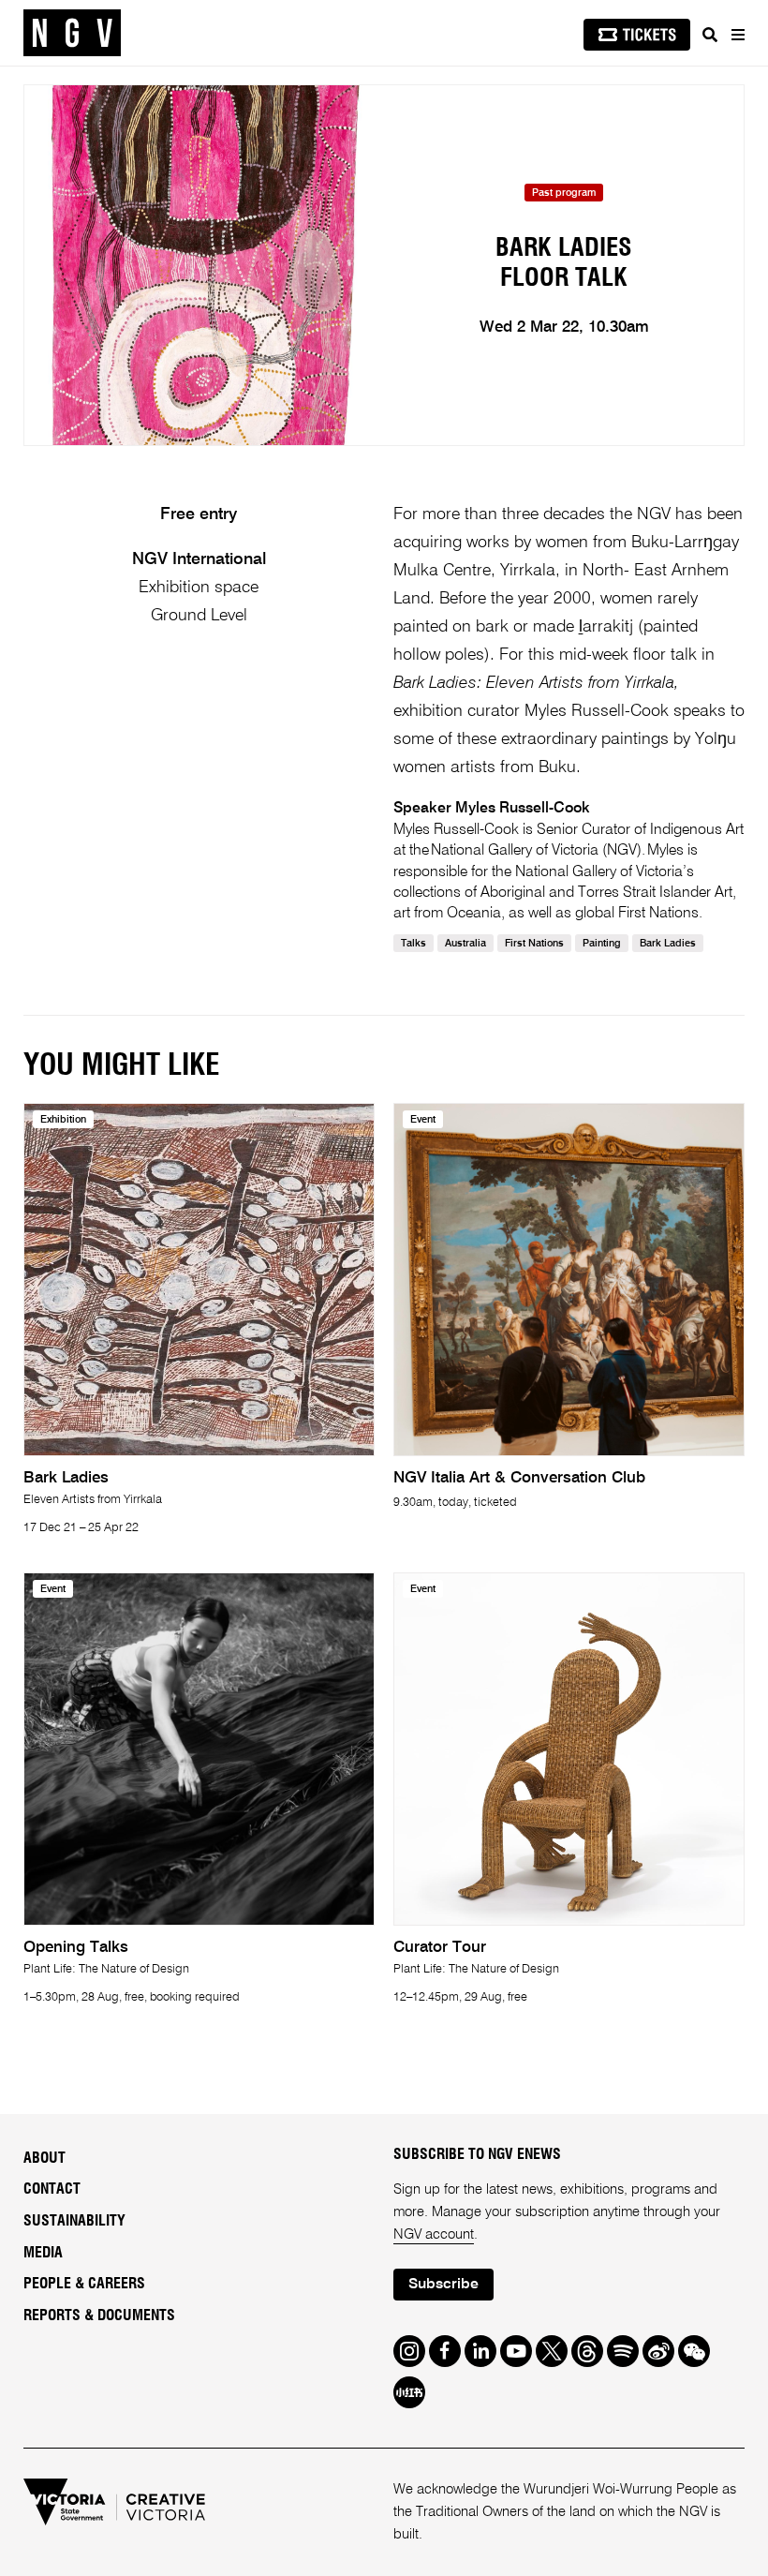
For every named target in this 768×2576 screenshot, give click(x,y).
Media (43, 2253)
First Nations (534, 944)
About (44, 2158)
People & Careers (84, 2284)
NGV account (434, 2234)
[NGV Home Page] (72, 33)
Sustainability (74, 2221)
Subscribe (443, 2285)
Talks (414, 944)
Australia (465, 944)
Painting (602, 944)
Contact (52, 2189)
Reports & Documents (99, 2315)
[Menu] (737, 35)
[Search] (710, 35)
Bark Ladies (668, 944)
